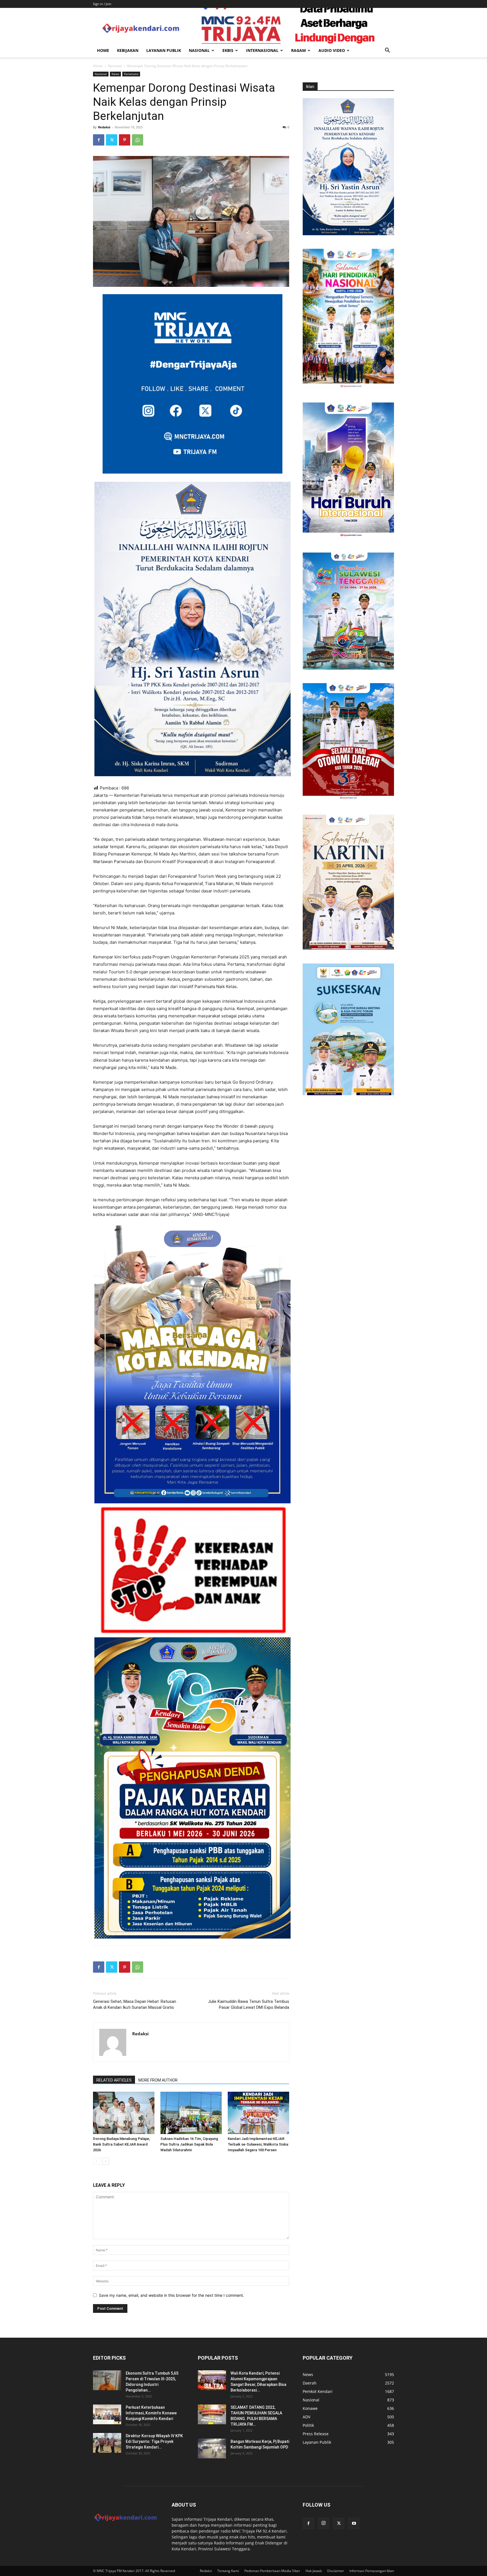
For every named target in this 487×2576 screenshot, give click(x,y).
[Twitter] (112, 140)
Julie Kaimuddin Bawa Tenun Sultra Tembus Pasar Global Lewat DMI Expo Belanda (249, 2004)
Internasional (262, 50)
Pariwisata (131, 74)
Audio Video (332, 50)
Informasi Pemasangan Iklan (372, 2571)
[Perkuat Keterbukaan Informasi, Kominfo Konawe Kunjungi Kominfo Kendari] (107, 2414)
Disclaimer (336, 2571)
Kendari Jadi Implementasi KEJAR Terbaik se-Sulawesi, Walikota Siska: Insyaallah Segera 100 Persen (258, 2144)
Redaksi (104, 127)
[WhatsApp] (138, 140)
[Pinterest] (125, 140)
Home (103, 50)
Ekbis (228, 50)
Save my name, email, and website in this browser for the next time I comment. (171, 2295)
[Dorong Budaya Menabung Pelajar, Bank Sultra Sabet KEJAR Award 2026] (124, 2113)
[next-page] (106, 2161)
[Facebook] (99, 140)
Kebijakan (128, 50)
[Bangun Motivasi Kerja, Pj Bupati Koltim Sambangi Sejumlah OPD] (212, 2449)
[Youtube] (354, 2524)
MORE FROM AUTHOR (158, 2080)
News (115, 74)
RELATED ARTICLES (114, 2080)
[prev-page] (97, 2161)
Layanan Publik (164, 50)
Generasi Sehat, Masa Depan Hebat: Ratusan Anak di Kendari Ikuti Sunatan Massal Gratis (135, 2004)
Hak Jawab (314, 2571)
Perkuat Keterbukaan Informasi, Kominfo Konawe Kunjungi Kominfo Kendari (151, 2413)
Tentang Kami (228, 2571)
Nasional (199, 50)
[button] (387, 51)
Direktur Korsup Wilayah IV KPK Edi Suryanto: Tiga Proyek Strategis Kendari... (154, 2441)
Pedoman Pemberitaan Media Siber (272, 2571)
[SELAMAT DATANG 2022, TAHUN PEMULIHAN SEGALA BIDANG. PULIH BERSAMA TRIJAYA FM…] (212, 2414)
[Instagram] (324, 2523)
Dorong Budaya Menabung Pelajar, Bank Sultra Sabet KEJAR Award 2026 (121, 2144)
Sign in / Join (102, 4)
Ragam (298, 50)
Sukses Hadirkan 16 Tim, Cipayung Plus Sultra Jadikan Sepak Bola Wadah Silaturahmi (189, 2144)
